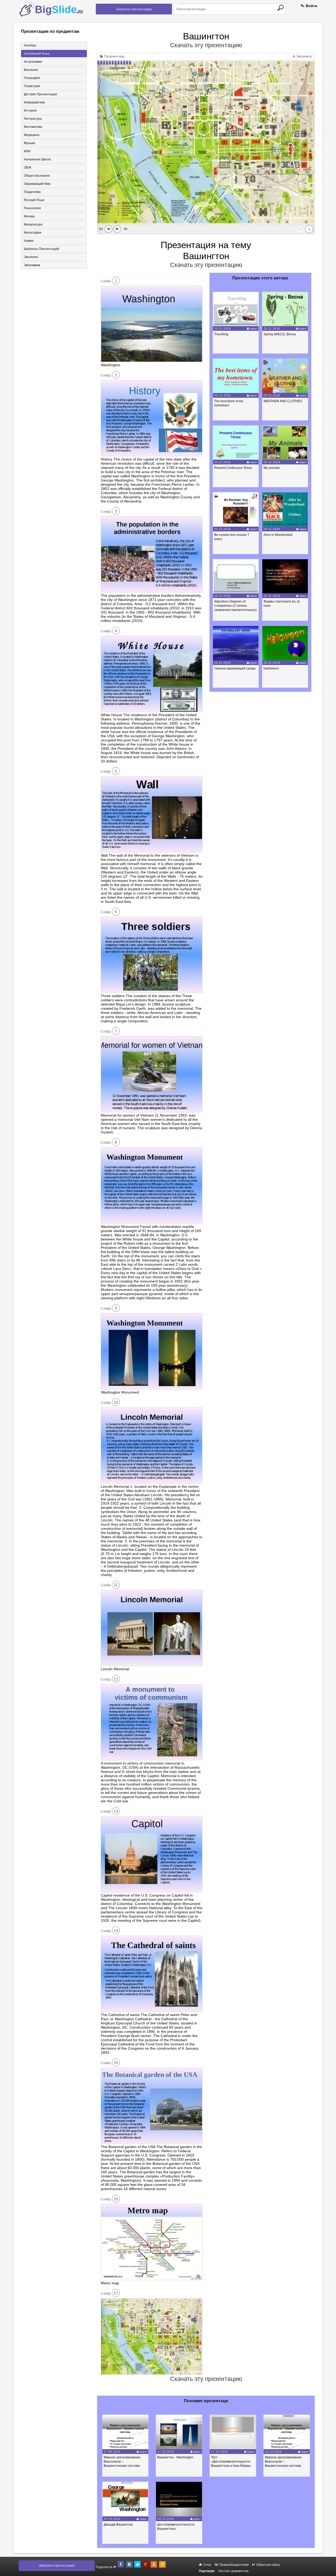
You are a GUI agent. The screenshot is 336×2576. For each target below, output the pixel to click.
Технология (32, 208)
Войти (311, 6)
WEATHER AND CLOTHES (283, 401)
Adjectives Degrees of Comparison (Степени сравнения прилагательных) (235, 606)
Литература (33, 119)
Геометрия (32, 86)
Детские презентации (40, 94)
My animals (272, 468)
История (30, 111)
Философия (33, 233)
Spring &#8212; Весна (280, 334)
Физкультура (33, 224)
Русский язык (34, 200)
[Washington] (152, 361)
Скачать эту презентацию (206, 45)
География (32, 78)
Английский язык (37, 54)
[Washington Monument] (152, 1388)
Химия (29, 241)
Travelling (221, 334)
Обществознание (37, 176)
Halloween (271, 668)
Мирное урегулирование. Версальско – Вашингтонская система (122, 2462)
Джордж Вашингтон (118, 2525)
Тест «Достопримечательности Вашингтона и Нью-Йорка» (231, 2462)
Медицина (32, 135)
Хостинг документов (233, 2571)
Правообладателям (233, 2565)
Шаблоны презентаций (41, 249)
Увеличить (304, 56)
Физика (29, 216)
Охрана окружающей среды (235, 668)
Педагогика (32, 192)
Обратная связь (268, 2565)
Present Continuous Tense (233, 468)
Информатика (34, 102)
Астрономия (33, 62)
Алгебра (30, 45)
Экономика (32, 265)
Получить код (114, 56)
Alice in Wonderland (278, 535)
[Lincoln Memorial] (152, 1665)
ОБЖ (28, 167)
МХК (27, 151)
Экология (31, 257)
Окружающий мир (37, 184)
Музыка (30, 143)
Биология (31, 70)
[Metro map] (152, 2279)
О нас (207, 2565)
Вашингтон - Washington (175, 2457)
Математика (33, 127)
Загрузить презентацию (134, 9)
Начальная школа (37, 159)
